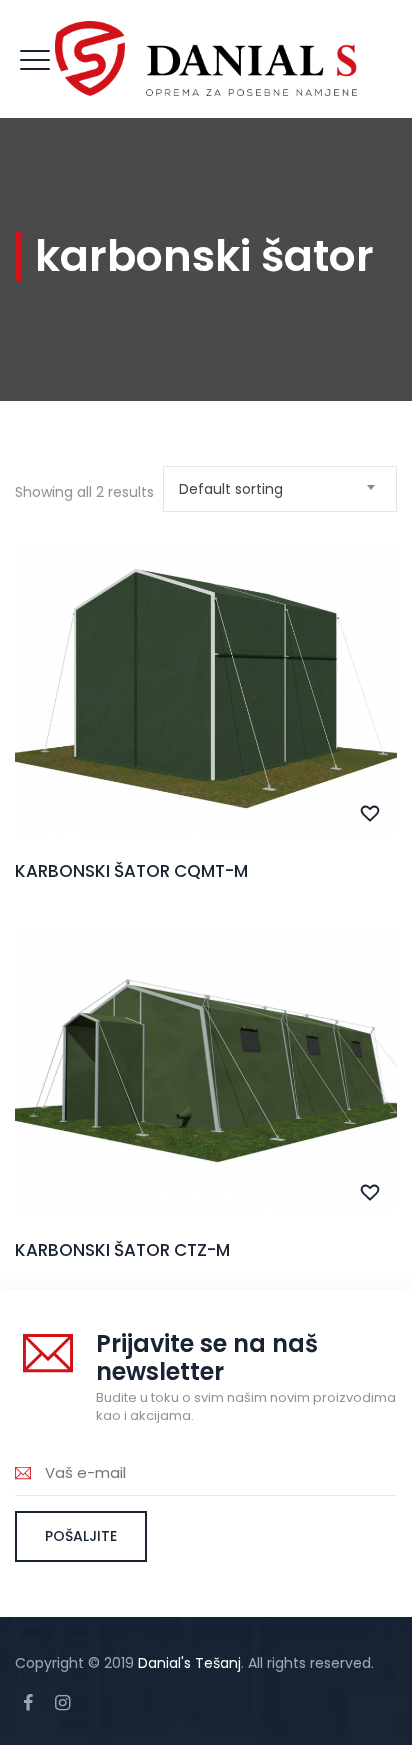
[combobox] (280, 489)
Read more (206, 735)
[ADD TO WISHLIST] (370, 814)
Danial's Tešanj (189, 1663)
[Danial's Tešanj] (206, 59)
